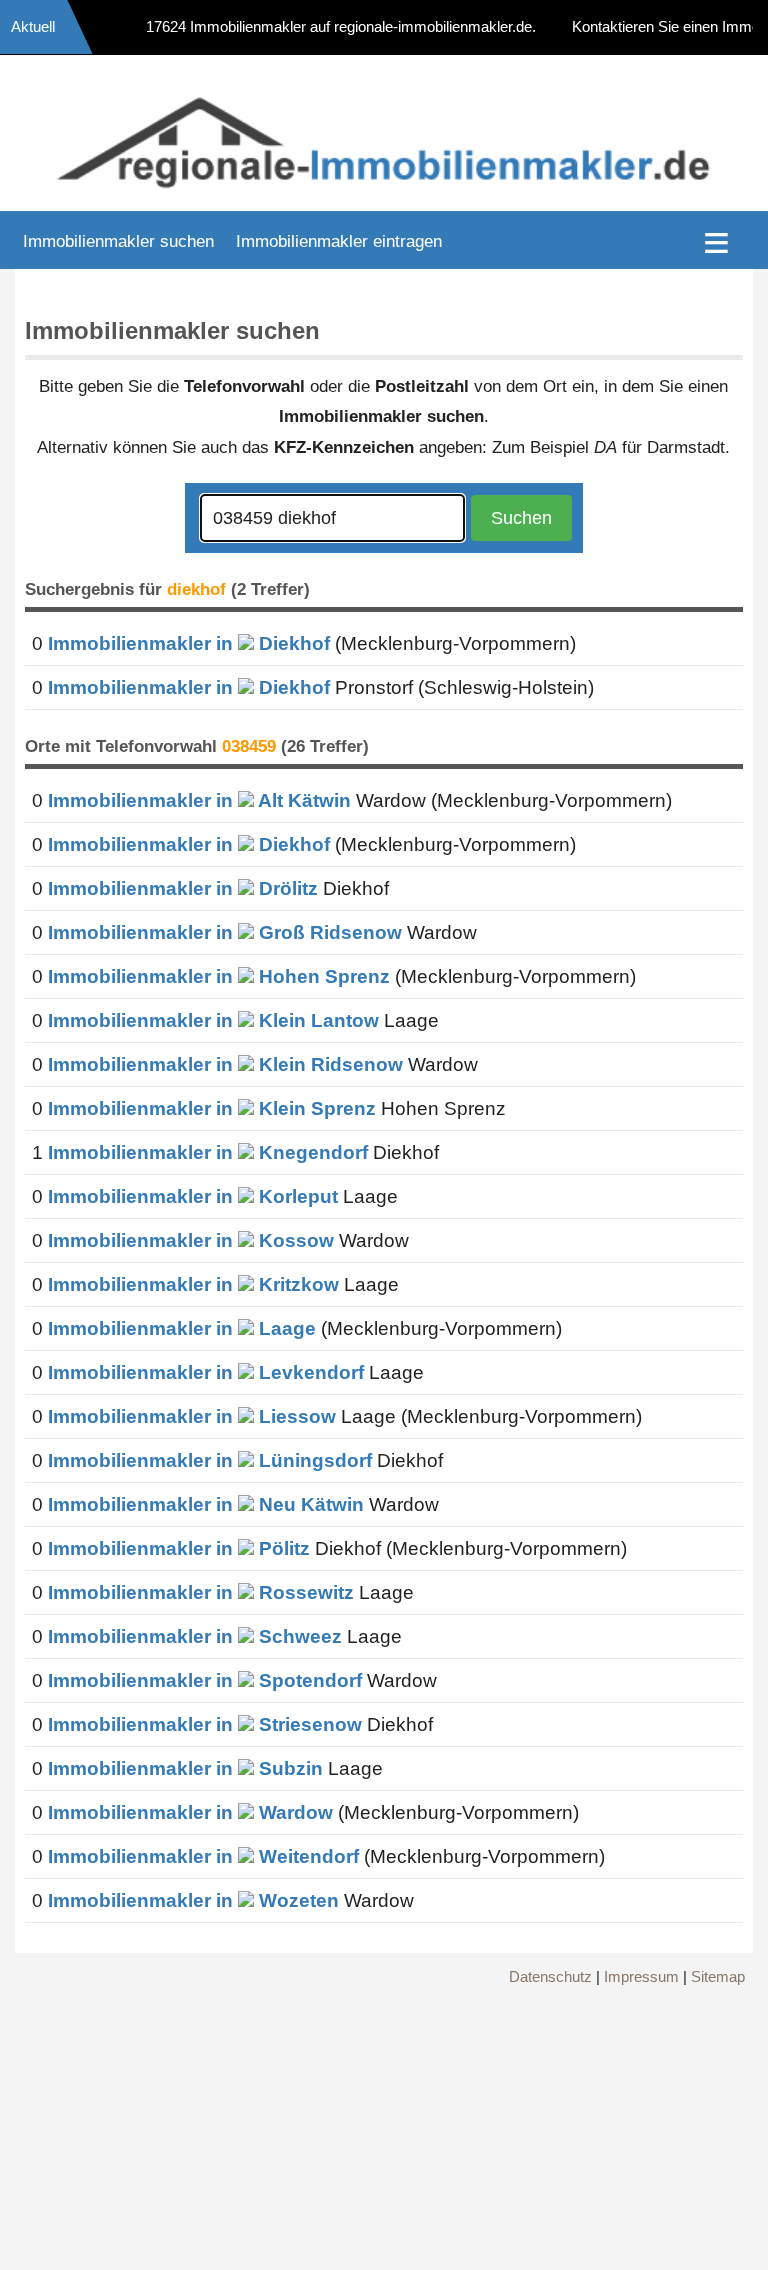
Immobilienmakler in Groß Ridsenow (225, 932)
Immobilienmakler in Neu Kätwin (206, 1504)
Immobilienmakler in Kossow (191, 1240)
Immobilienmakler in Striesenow (205, 1724)
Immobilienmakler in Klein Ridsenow (225, 1064)
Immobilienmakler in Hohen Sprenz (219, 976)
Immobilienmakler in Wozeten (193, 1900)
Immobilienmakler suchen (118, 241)
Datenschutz (550, 1976)
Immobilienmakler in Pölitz (179, 1548)
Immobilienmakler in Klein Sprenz (212, 1108)
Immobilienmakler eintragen (339, 241)
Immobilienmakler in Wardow (190, 1812)
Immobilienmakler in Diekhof (189, 643)
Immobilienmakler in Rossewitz (201, 1592)
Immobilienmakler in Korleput (193, 1196)
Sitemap (718, 1976)
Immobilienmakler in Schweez (195, 1636)
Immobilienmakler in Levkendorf (206, 1372)
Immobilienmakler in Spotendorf (205, 1680)
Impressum (641, 1976)
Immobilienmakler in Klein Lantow (213, 1020)
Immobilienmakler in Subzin (185, 1768)
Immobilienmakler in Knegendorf (208, 1152)
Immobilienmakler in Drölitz (183, 888)
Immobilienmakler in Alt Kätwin (199, 800)
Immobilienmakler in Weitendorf (203, 1856)
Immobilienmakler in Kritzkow (193, 1284)
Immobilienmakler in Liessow (192, 1416)
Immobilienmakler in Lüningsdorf (210, 1460)
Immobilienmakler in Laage (182, 1328)
